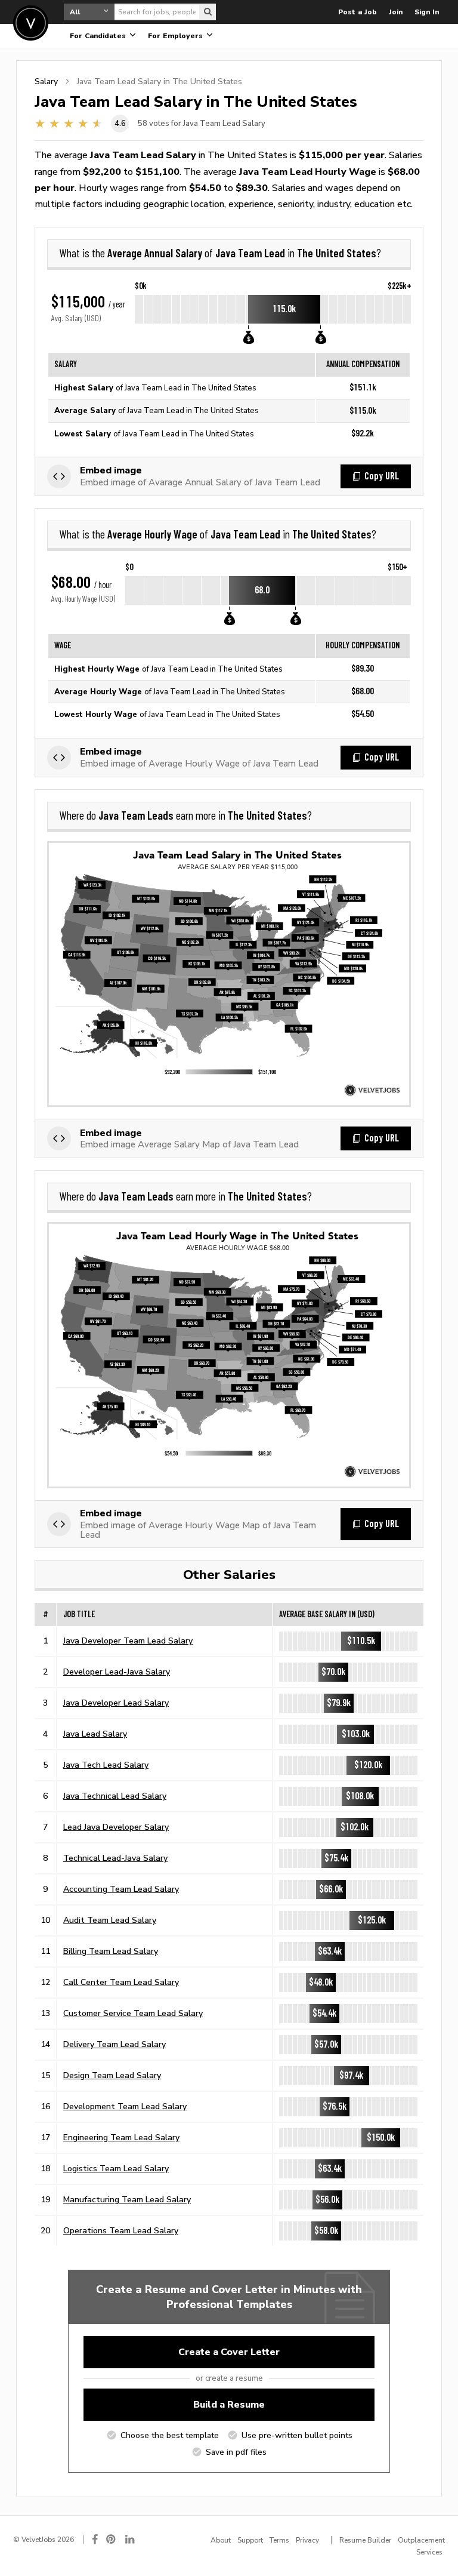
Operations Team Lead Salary (121, 2230)
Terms (279, 2540)
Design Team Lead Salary (112, 2075)
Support (250, 2540)
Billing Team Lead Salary (111, 1951)
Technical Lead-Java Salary (115, 1858)
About (221, 2540)
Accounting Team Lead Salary (121, 1889)
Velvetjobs (31, 23)
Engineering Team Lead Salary (121, 2137)
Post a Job (358, 12)
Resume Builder (365, 2540)
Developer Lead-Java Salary (117, 1672)
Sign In (427, 12)
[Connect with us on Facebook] (95, 2539)
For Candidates (99, 36)
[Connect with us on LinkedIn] (131, 2539)
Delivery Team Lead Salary (114, 2044)
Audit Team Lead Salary (110, 1920)
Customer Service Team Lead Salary (133, 2013)
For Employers (177, 36)
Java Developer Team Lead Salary (128, 1641)
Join (396, 12)
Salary (46, 81)
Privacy (307, 2540)
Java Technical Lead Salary (115, 1796)
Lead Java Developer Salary (116, 1827)
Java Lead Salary (95, 1734)
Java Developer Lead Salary (116, 1703)
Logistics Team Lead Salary (116, 2168)
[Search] (208, 12)
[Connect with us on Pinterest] (112, 2539)
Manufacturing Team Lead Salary (127, 2199)
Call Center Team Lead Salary (121, 1982)
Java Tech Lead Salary (106, 1765)
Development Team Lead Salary (125, 2106)
